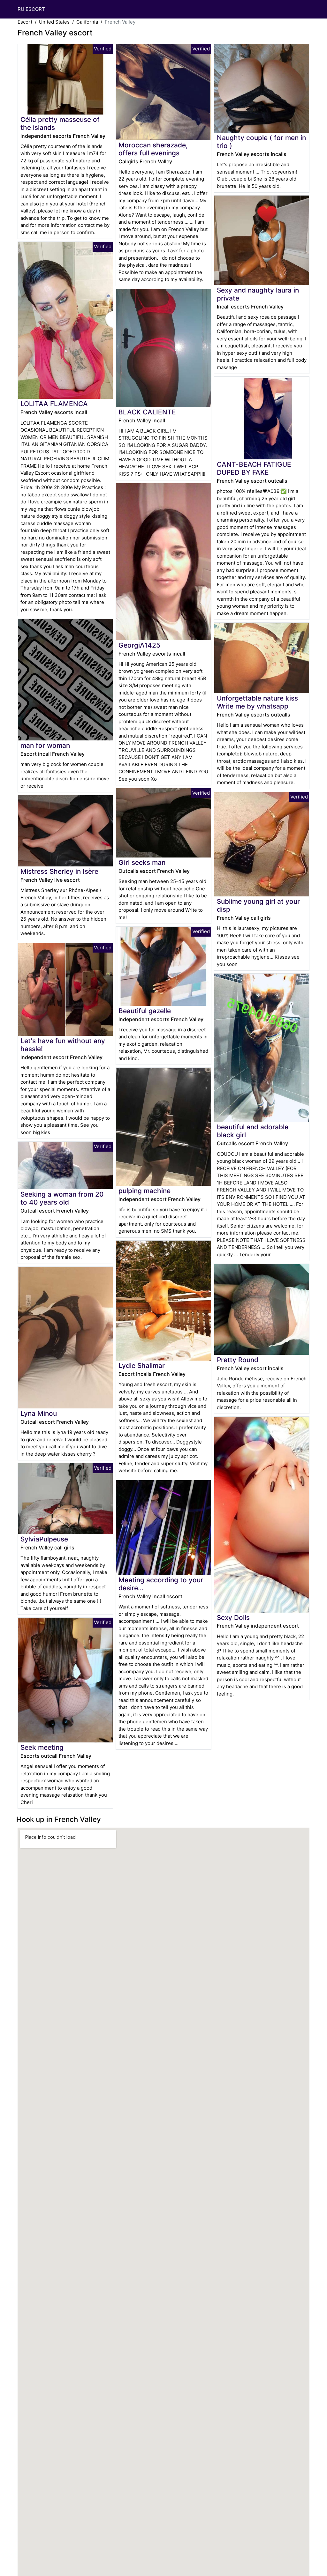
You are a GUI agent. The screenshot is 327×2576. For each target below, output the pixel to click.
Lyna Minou (39, 1413)
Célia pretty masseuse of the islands (60, 123)
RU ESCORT (31, 9)
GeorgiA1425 (139, 645)
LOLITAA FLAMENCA (54, 404)
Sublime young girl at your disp (258, 905)
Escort (25, 22)
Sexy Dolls (233, 1618)
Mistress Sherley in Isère (59, 871)
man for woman (45, 745)
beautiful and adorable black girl (253, 1131)
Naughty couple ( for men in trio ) (261, 142)
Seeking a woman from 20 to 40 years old (62, 1198)
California (87, 22)
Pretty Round (238, 1360)
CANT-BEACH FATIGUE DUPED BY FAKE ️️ (254, 468)
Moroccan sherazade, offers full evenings (153, 149)
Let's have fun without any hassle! (63, 1045)
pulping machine (144, 1191)
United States (54, 22)
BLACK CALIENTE (147, 412)
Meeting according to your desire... (161, 1584)
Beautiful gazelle (145, 1011)
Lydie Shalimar (142, 1366)
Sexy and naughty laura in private (258, 294)
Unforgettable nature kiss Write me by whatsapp (257, 702)
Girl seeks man (142, 862)
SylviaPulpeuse (44, 1539)
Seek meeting (42, 1747)
